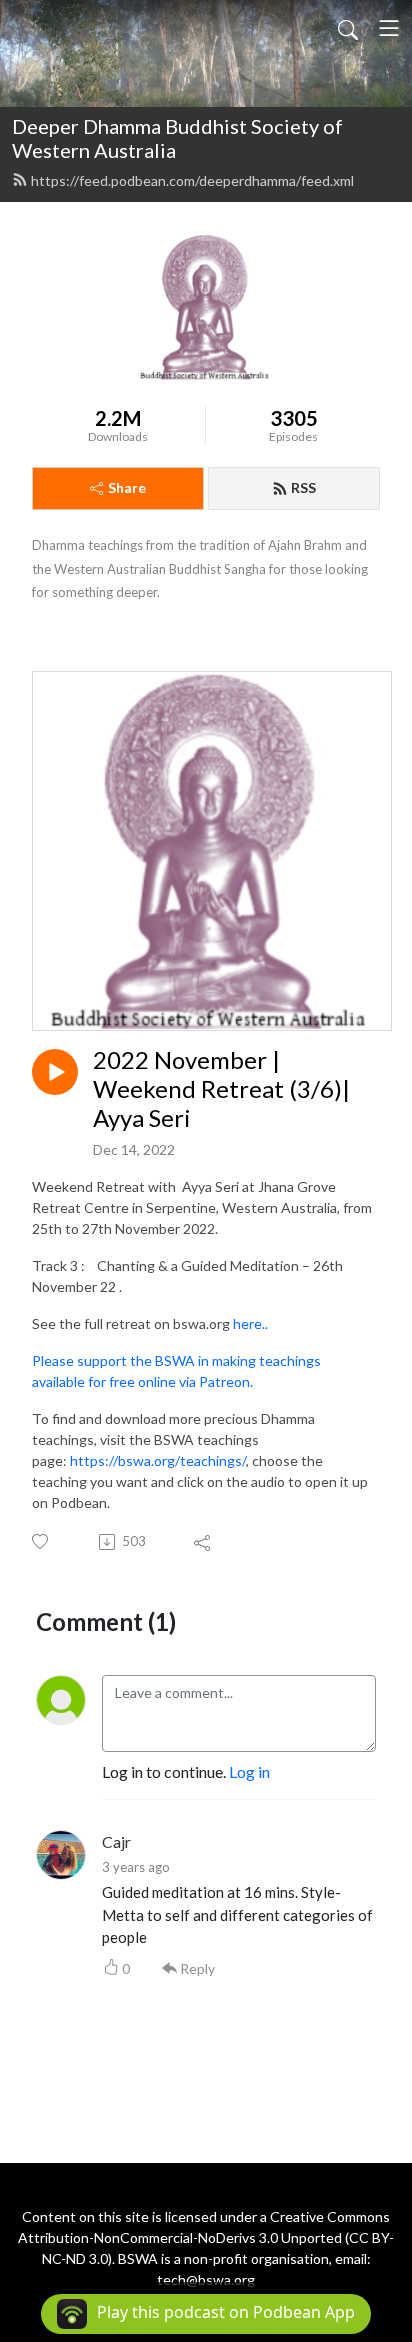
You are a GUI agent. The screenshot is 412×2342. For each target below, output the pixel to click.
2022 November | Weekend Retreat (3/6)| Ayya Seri (221, 1089)
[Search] (348, 28)
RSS (303, 487)
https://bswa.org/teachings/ (158, 1460)
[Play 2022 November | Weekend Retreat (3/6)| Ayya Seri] (55, 1072)
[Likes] (41, 1541)
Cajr (116, 1841)
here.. (250, 1323)
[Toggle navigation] (389, 28)
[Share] (203, 1542)
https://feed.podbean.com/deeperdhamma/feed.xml (192, 180)
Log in (249, 1771)
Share (127, 487)
